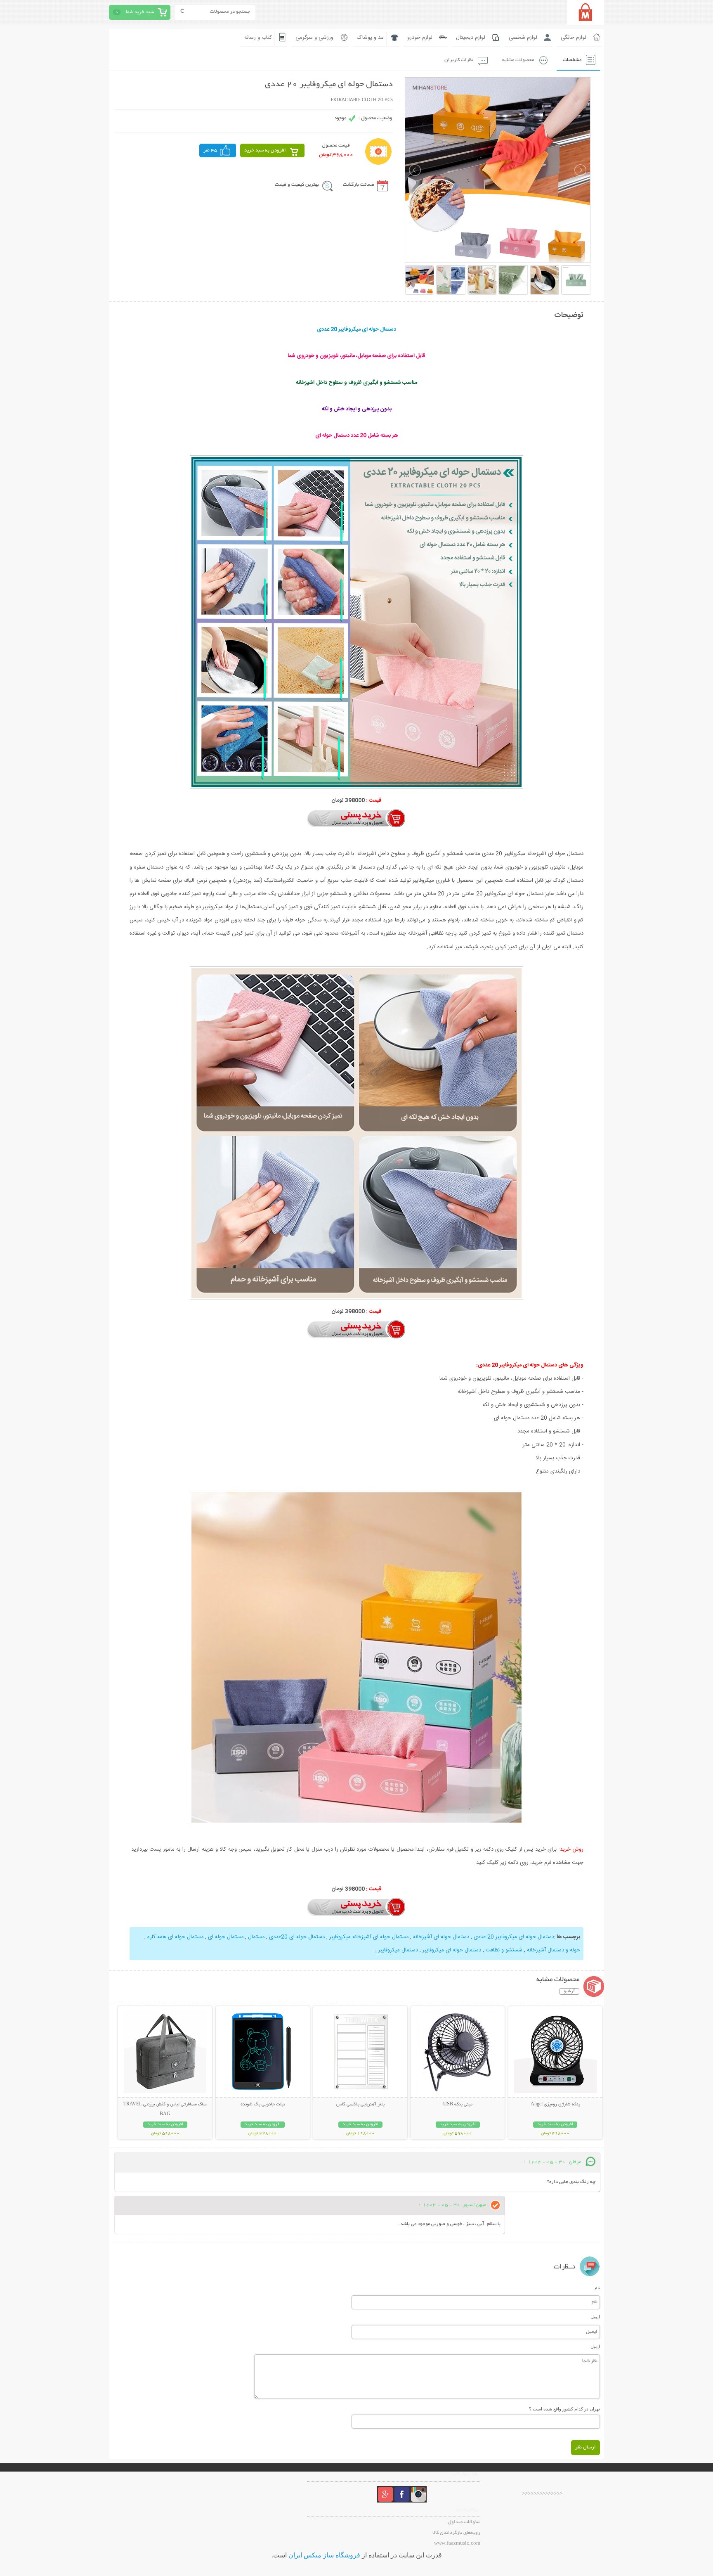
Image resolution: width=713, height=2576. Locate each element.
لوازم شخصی (523, 38)
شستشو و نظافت (503, 1950)
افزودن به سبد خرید (265, 150)
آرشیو (569, 1991)
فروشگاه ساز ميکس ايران (324, 2555)
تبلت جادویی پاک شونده (263, 2105)
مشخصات (572, 60)
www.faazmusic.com (457, 2544)
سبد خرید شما (140, 12)
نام (597, 2287)
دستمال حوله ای (225, 1937)
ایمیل (595, 2317)
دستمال (255, 1937)
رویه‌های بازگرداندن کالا (456, 2533)
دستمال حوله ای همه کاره (175, 1937)
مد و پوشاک (370, 38)
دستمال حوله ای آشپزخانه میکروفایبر (368, 1937)
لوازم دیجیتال (471, 38)
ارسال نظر (586, 2447)
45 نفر (210, 150)
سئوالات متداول (464, 2522)
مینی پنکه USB (458, 2105)
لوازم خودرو (420, 38)
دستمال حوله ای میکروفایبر (451, 1950)
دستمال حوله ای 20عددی (296, 1937)
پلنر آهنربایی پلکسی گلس (360, 2105)
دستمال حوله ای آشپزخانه (440, 1937)
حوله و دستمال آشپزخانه (553, 1950)
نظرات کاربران (459, 60)
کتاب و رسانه (258, 38)
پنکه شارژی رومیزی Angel (555, 2105)
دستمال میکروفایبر (398, 1950)
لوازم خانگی (574, 38)
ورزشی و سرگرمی (314, 38)
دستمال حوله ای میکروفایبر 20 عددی (513, 1937)
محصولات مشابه (518, 60)
